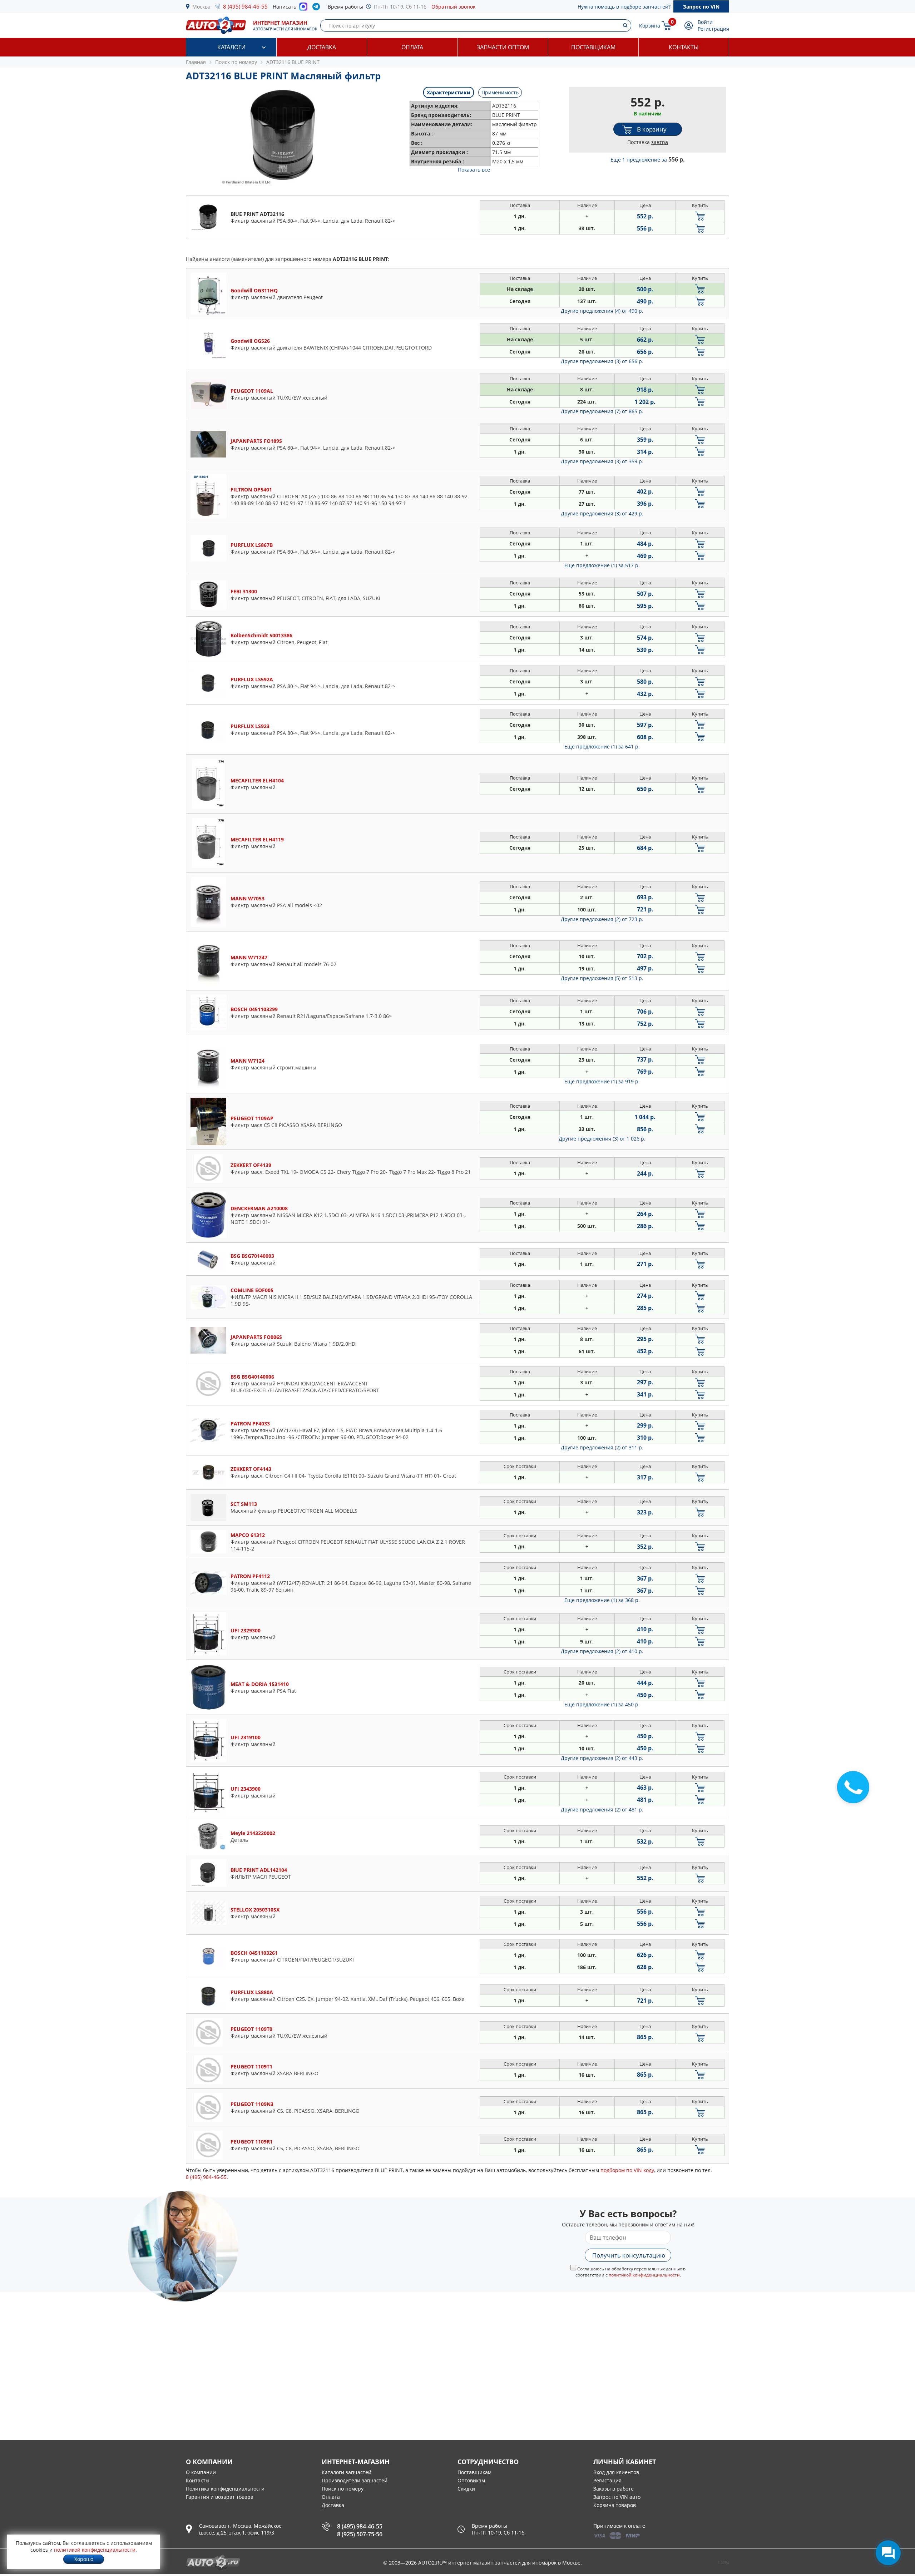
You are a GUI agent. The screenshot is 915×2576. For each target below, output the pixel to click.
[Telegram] (318, 8)
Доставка (322, 47)
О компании (201, 2472)
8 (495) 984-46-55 (245, 6)
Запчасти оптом (503, 47)
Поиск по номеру (343, 2489)
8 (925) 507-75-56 (360, 2534)
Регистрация (713, 29)
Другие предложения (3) (602, 361)
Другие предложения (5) (602, 978)
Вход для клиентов (616, 2472)
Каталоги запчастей (347, 2472)
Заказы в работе (614, 2489)
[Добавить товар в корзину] (700, 216)
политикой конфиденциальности (644, 2275)
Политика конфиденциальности (225, 2489)
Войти (705, 22)
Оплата (412, 47)
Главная (196, 62)
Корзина (650, 26)
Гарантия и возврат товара (220, 2497)
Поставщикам (593, 47)
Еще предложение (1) (602, 565)
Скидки (466, 2489)
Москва (201, 7)
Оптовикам (471, 2480)
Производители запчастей (355, 2480)
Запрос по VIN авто (617, 2497)
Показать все (474, 170)
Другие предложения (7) (602, 411)
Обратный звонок (453, 7)
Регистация (607, 2480)
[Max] (303, 9)
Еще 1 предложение (648, 160)
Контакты (684, 47)
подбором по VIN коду (627, 2170)
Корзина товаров (615, 2505)
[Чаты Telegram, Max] (888, 2553)
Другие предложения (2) (602, 919)
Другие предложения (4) (602, 311)
